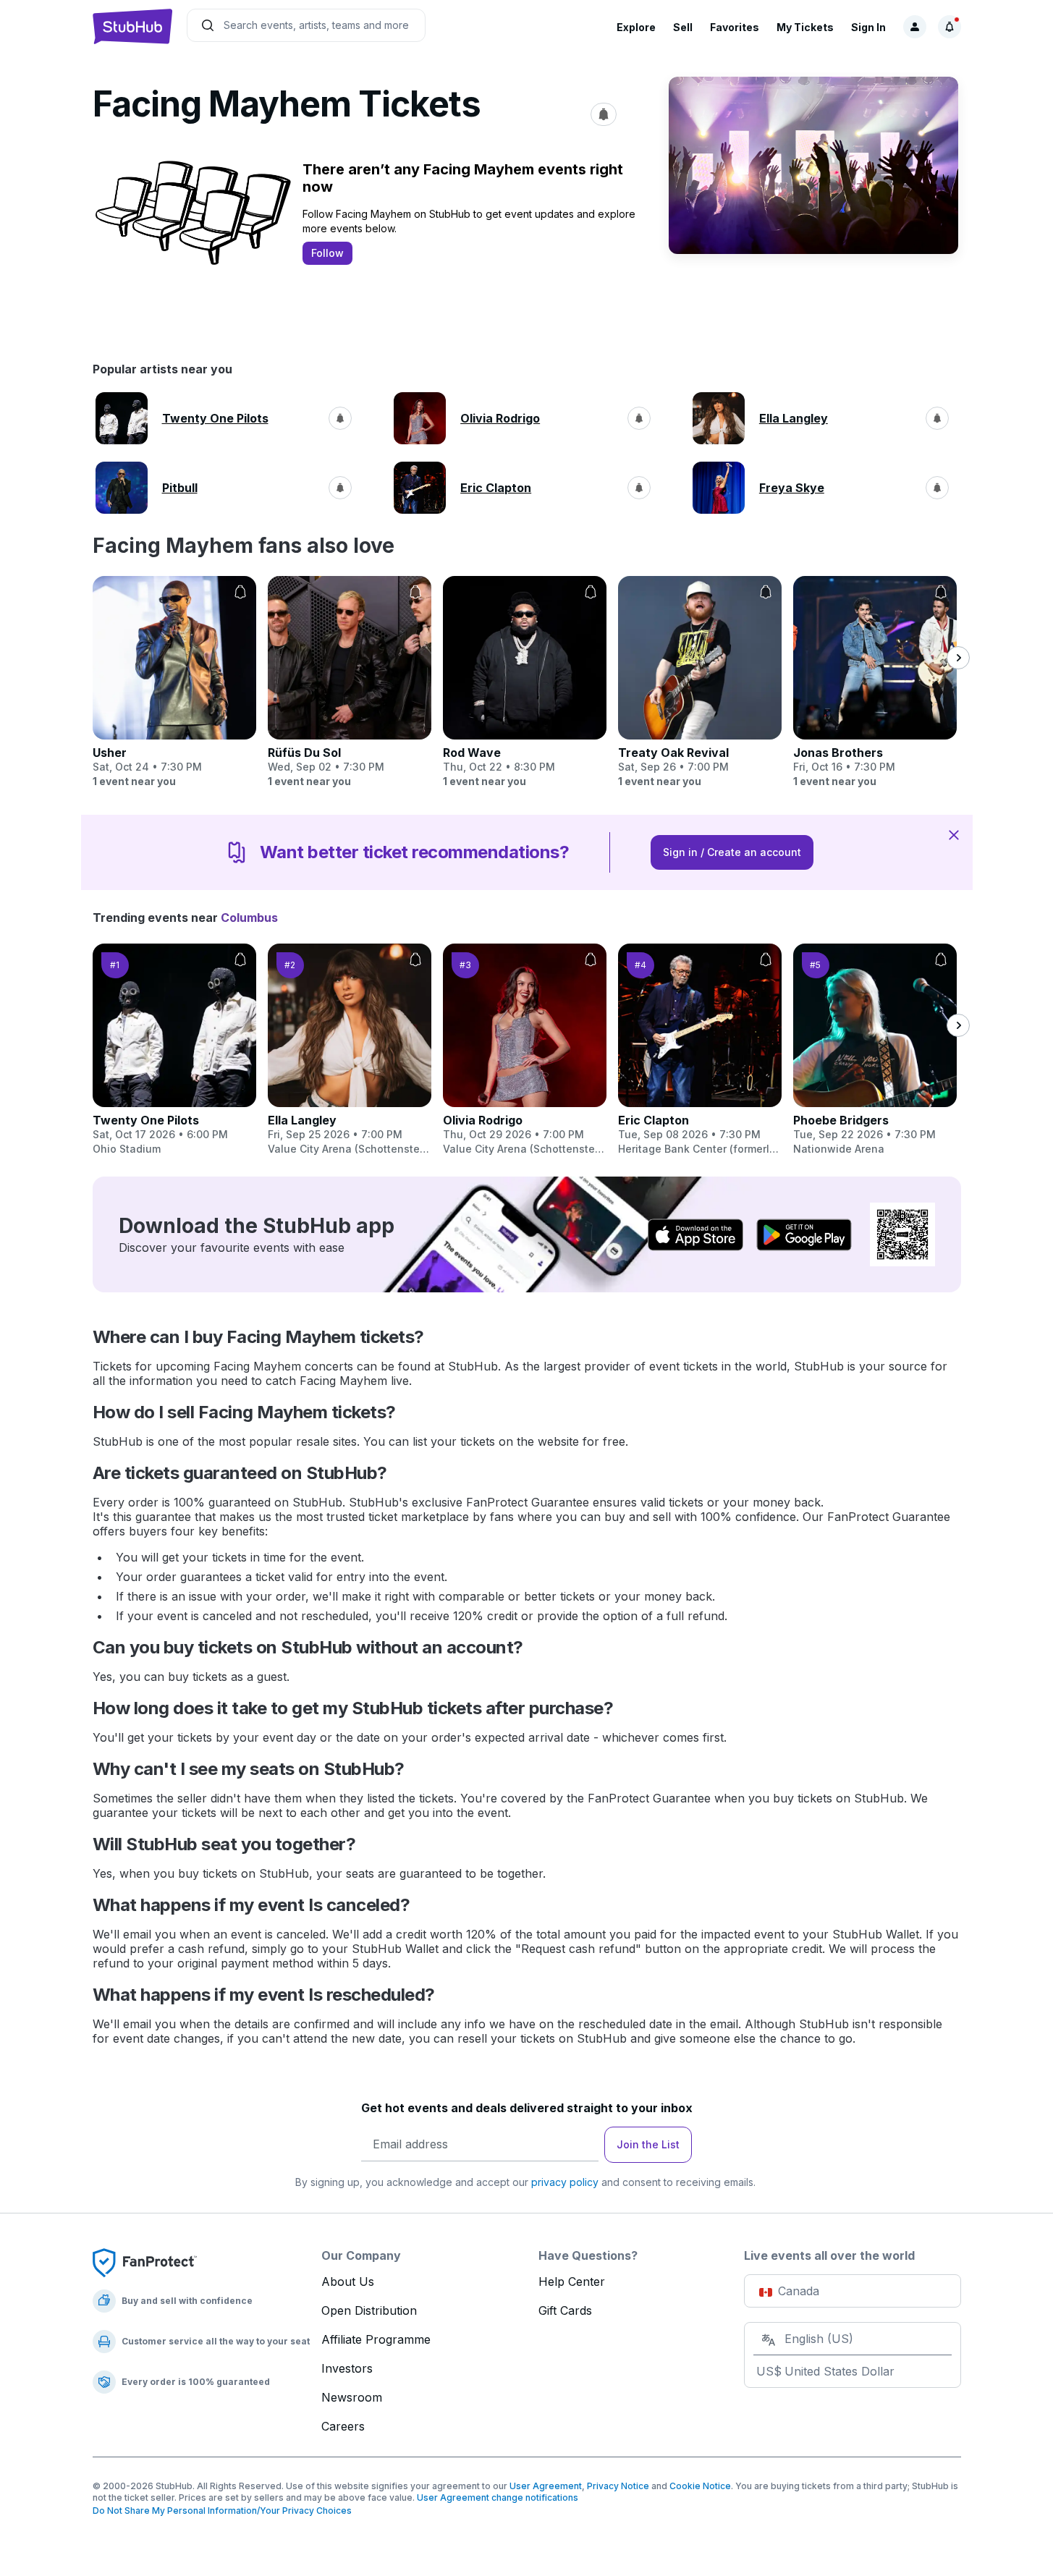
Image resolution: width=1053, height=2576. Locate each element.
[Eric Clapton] (700, 1050)
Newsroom (352, 2397)
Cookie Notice (700, 2486)
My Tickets (805, 27)
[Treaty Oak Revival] (700, 682)
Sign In (868, 27)
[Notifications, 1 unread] (950, 27)
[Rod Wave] (525, 682)
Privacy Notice (618, 2486)
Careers (343, 2426)
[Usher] (174, 682)
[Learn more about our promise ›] (145, 2262)
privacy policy (565, 2182)
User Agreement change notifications (498, 2497)
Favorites (735, 27)
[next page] (958, 658)
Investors (347, 2368)
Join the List (648, 2144)
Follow (327, 253)
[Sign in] (915, 27)
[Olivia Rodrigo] (525, 1050)
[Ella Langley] (350, 1050)
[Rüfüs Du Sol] (350, 682)
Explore (636, 27)
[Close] (954, 834)
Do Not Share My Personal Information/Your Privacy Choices (222, 2511)
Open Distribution (369, 2310)
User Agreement (546, 2486)
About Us (348, 2281)
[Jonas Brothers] (875, 682)
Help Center (572, 2281)
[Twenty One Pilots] (174, 1050)
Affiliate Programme (376, 2339)
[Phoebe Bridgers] (875, 1050)
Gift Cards (565, 2310)
